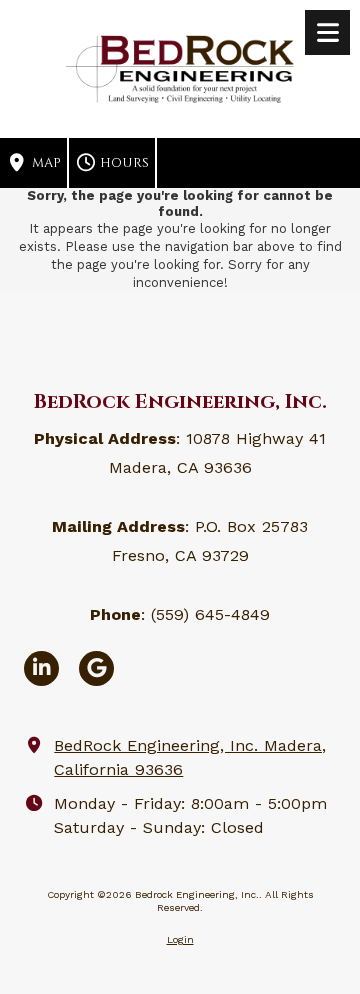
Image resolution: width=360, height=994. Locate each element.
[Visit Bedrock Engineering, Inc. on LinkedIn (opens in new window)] (41, 668)
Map (45, 163)
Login (180, 939)
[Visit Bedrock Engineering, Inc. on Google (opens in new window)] (96, 668)
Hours (123, 163)
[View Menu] (327, 32)
